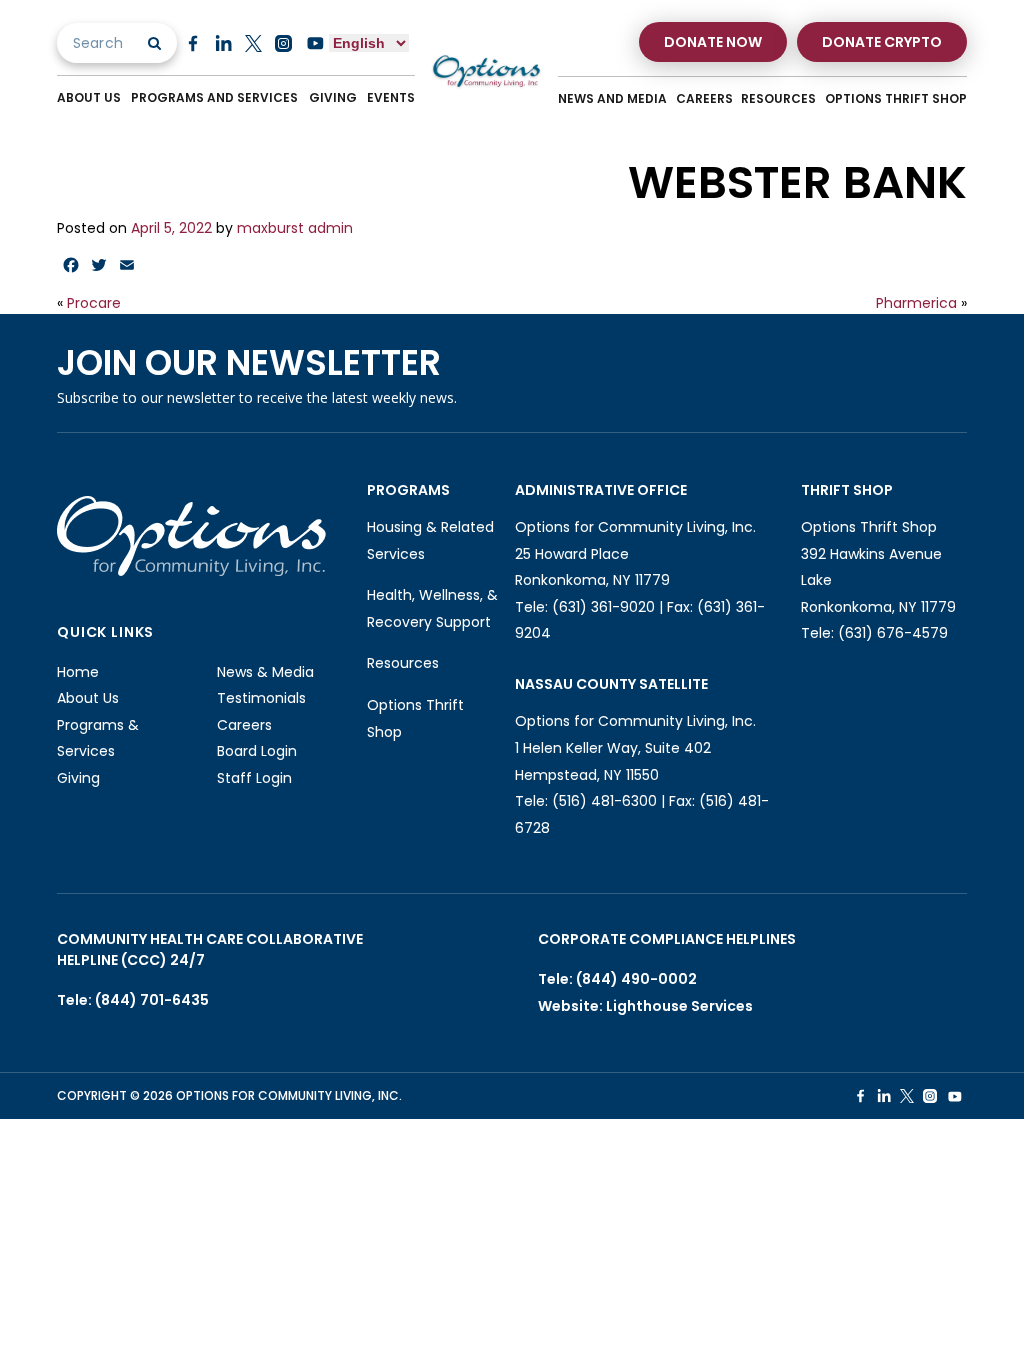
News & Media (265, 672)
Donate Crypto (882, 42)
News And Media (612, 98)
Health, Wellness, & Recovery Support (432, 608)
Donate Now (713, 42)
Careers (704, 98)
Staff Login (254, 778)
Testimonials (261, 698)
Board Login (257, 751)
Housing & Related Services (430, 540)
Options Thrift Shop (896, 98)
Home (78, 672)
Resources (778, 98)
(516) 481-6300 (604, 801)
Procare (94, 303)
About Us (89, 97)
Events (391, 97)
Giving (333, 97)
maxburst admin (295, 228)
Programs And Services (214, 97)
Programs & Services (98, 738)
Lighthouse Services (679, 1006)
